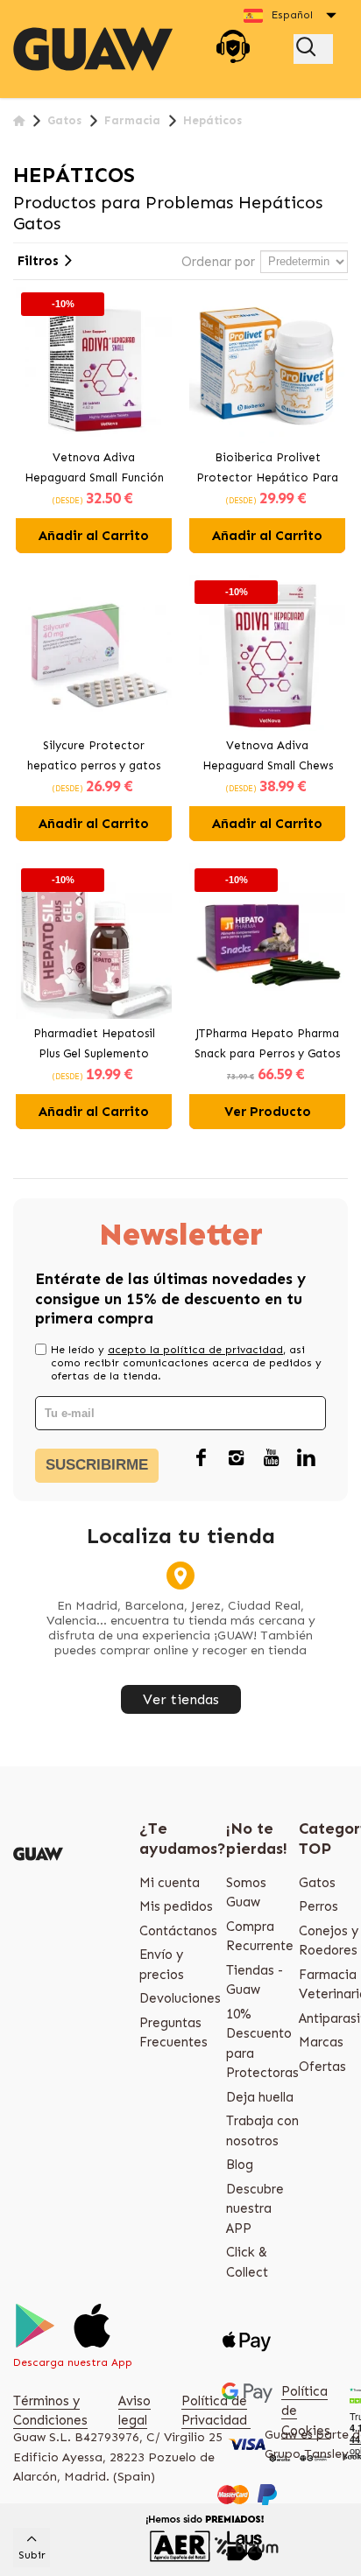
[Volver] (19, 121)
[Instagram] (236, 1458)
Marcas (321, 2042)
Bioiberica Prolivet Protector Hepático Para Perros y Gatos (267, 469)
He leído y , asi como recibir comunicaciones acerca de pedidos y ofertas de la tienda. (186, 1363)
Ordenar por (218, 262)
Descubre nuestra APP (255, 2209)
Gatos (317, 1883)
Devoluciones (180, 1998)
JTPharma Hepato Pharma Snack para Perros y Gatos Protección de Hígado (267, 1045)
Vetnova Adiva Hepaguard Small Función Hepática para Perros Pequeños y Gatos (94, 469)
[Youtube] (271, 1458)
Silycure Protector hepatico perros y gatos (94, 755)
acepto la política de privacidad (195, 1350)
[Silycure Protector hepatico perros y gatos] (94, 653)
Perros (319, 1906)
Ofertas (322, 2067)
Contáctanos (178, 1931)
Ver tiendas (181, 1699)
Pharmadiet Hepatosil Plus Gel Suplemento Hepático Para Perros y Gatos (94, 1045)
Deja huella (260, 2097)
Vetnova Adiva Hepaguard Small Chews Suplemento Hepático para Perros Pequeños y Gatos (267, 757)
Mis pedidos (176, 1906)
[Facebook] (201, 1458)
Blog (240, 2165)
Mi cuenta (170, 1883)
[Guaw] (93, 49)
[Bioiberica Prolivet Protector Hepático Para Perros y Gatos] (267, 365)
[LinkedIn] (306, 1458)
